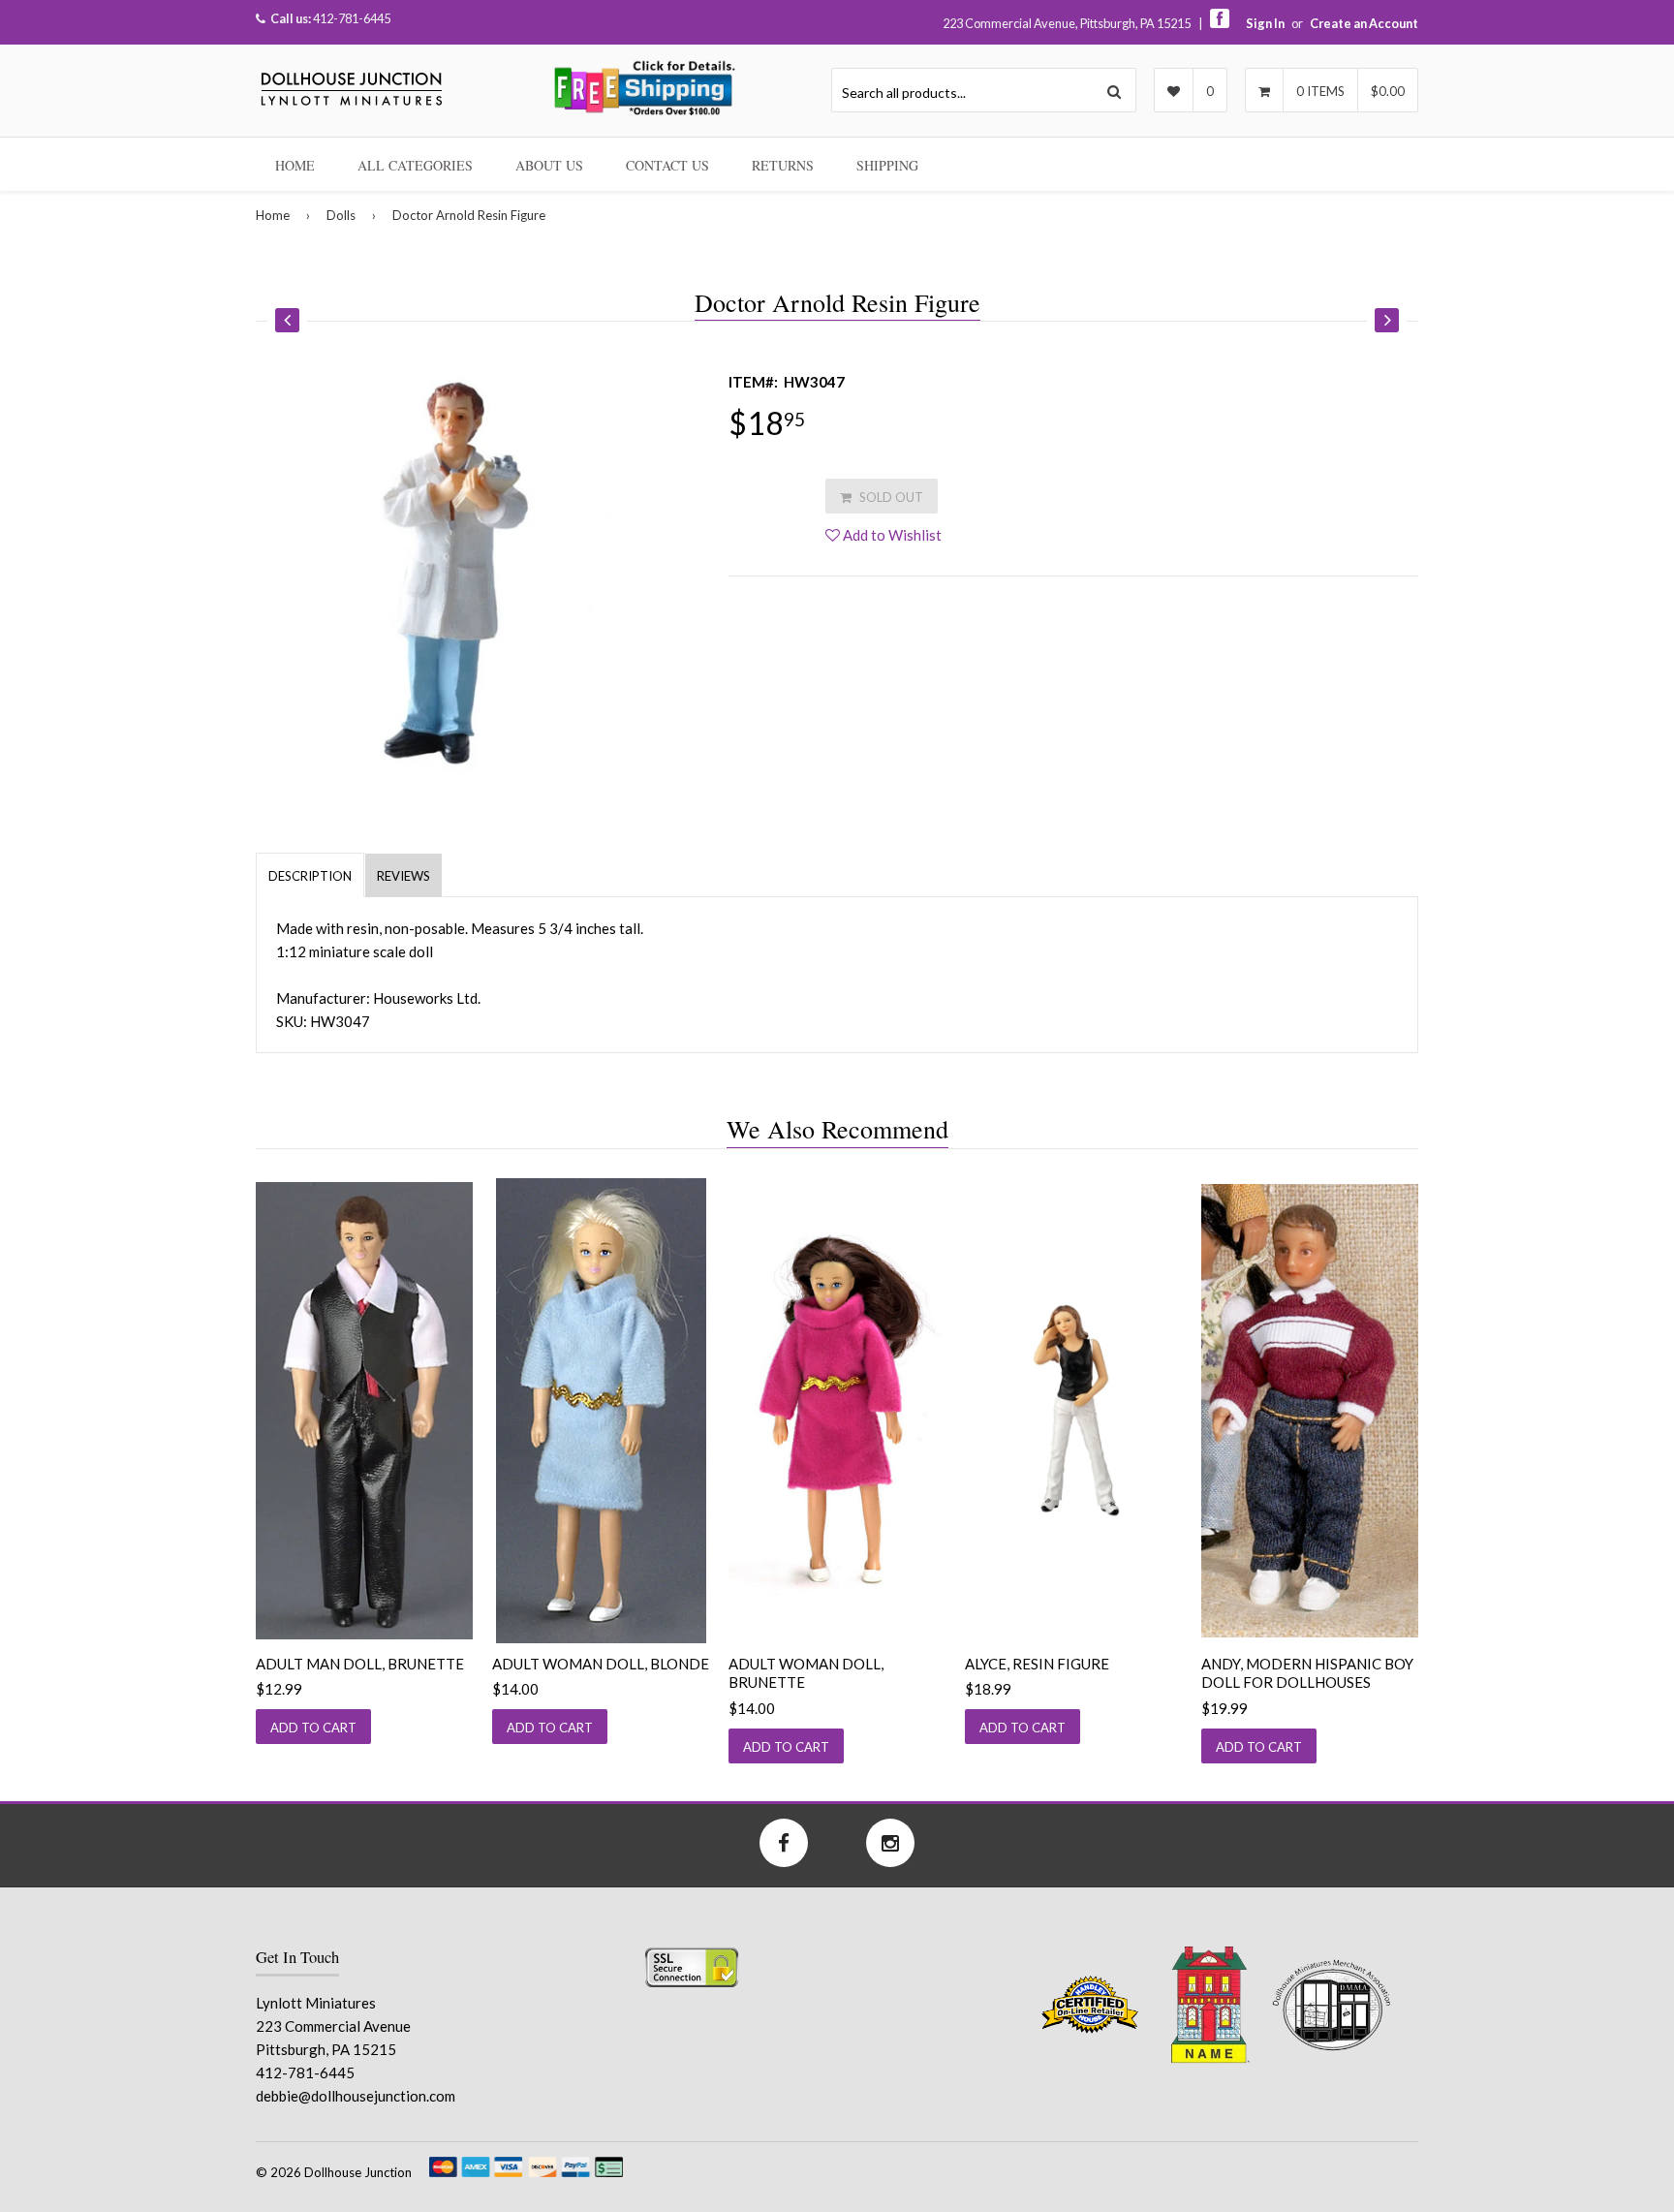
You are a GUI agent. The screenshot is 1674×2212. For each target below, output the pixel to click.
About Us (549, 165)
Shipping (887, 165)
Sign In (1265, 23)
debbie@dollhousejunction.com (356, 2096)
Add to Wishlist (891, 535)
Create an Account (1364, 23)
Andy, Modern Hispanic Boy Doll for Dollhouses (1307, 1673)
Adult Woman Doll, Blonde (601, 1664)
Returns (783, 165)
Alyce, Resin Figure (1037, 1664)
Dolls (341, 215)
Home (295, 165)
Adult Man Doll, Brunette (360, 1664)
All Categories (415, 165)
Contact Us (667, 165)
